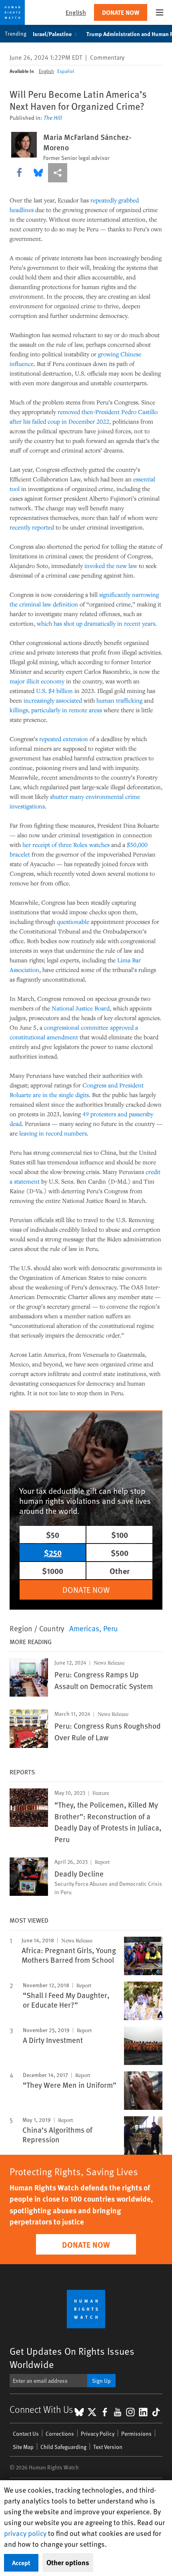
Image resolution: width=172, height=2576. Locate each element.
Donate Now (121, 12)
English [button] (76, 12)
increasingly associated (53, 700)
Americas (84, 1628)
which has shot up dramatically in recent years (96, 623)
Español (66, 71)
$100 (120, 1534)
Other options (68, 2562)
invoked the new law (111, 566)
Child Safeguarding (63, 2447)
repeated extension (64, 739)
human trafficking (119, 700)
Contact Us (26, 2434)
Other (120, 1571)
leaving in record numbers (53, 1133)
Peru (111, 1628)
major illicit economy (37, 681)
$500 (120, 1553)
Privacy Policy (98, 2434)
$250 (53, 1553)
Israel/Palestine (52, 34)
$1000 (53, 1571)
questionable (73, 921)
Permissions (136, 2434)
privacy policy (25, 2533)
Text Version (108, 2447)
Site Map (23, 2447)
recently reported (32, 527)
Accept (21, 2563)
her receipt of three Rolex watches (66, 845)
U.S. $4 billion (54, 691)
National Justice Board (81, 1008)
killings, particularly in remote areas (56, 710)
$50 (53, 1534)
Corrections (60, 2434)
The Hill (53, 118)
